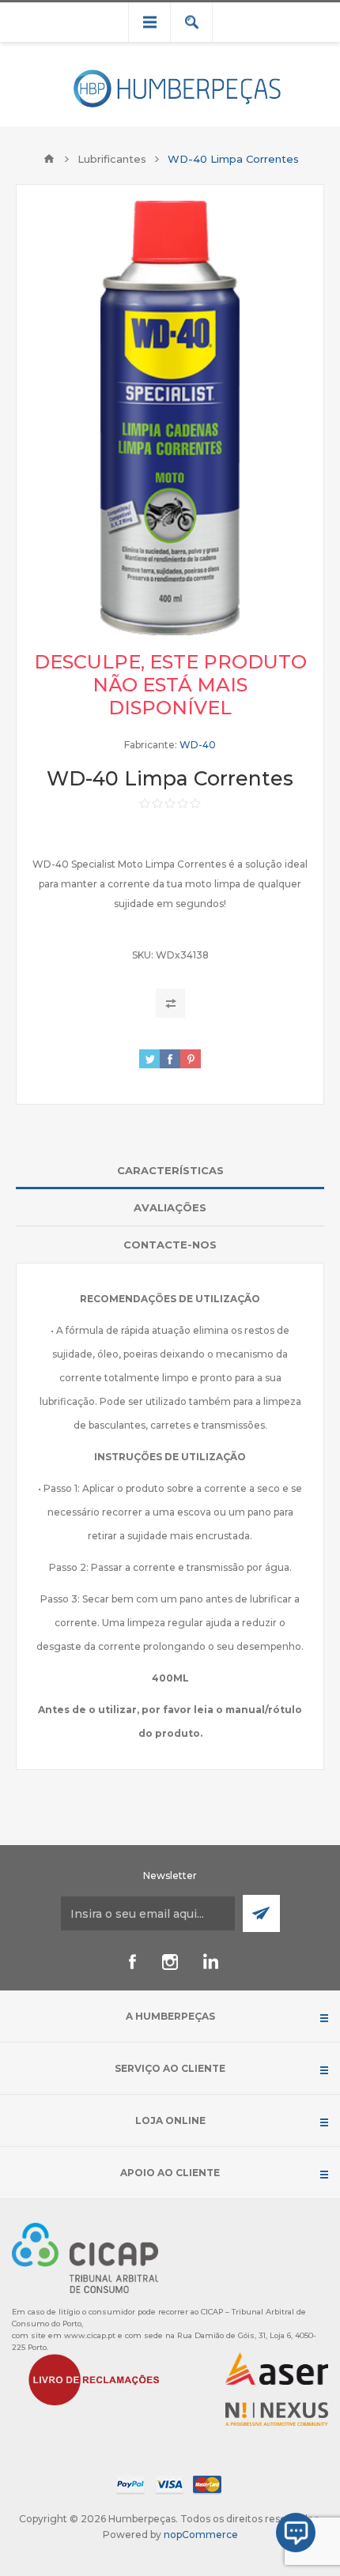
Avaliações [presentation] (170, 1207)
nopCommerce (201, 2535)
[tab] (170, 1171)
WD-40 (198, 745)
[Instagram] (170, 1962)
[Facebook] (132, 1962)
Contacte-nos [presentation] (170, 1245)
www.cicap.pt (90, 2335)
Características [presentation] (170, 1170)
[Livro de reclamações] (94, 2379)
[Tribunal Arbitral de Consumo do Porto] (85, 2257)
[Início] (49, 159)
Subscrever (261, 1913)
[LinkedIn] (208, 1962)
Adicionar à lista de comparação (170, 1003)
